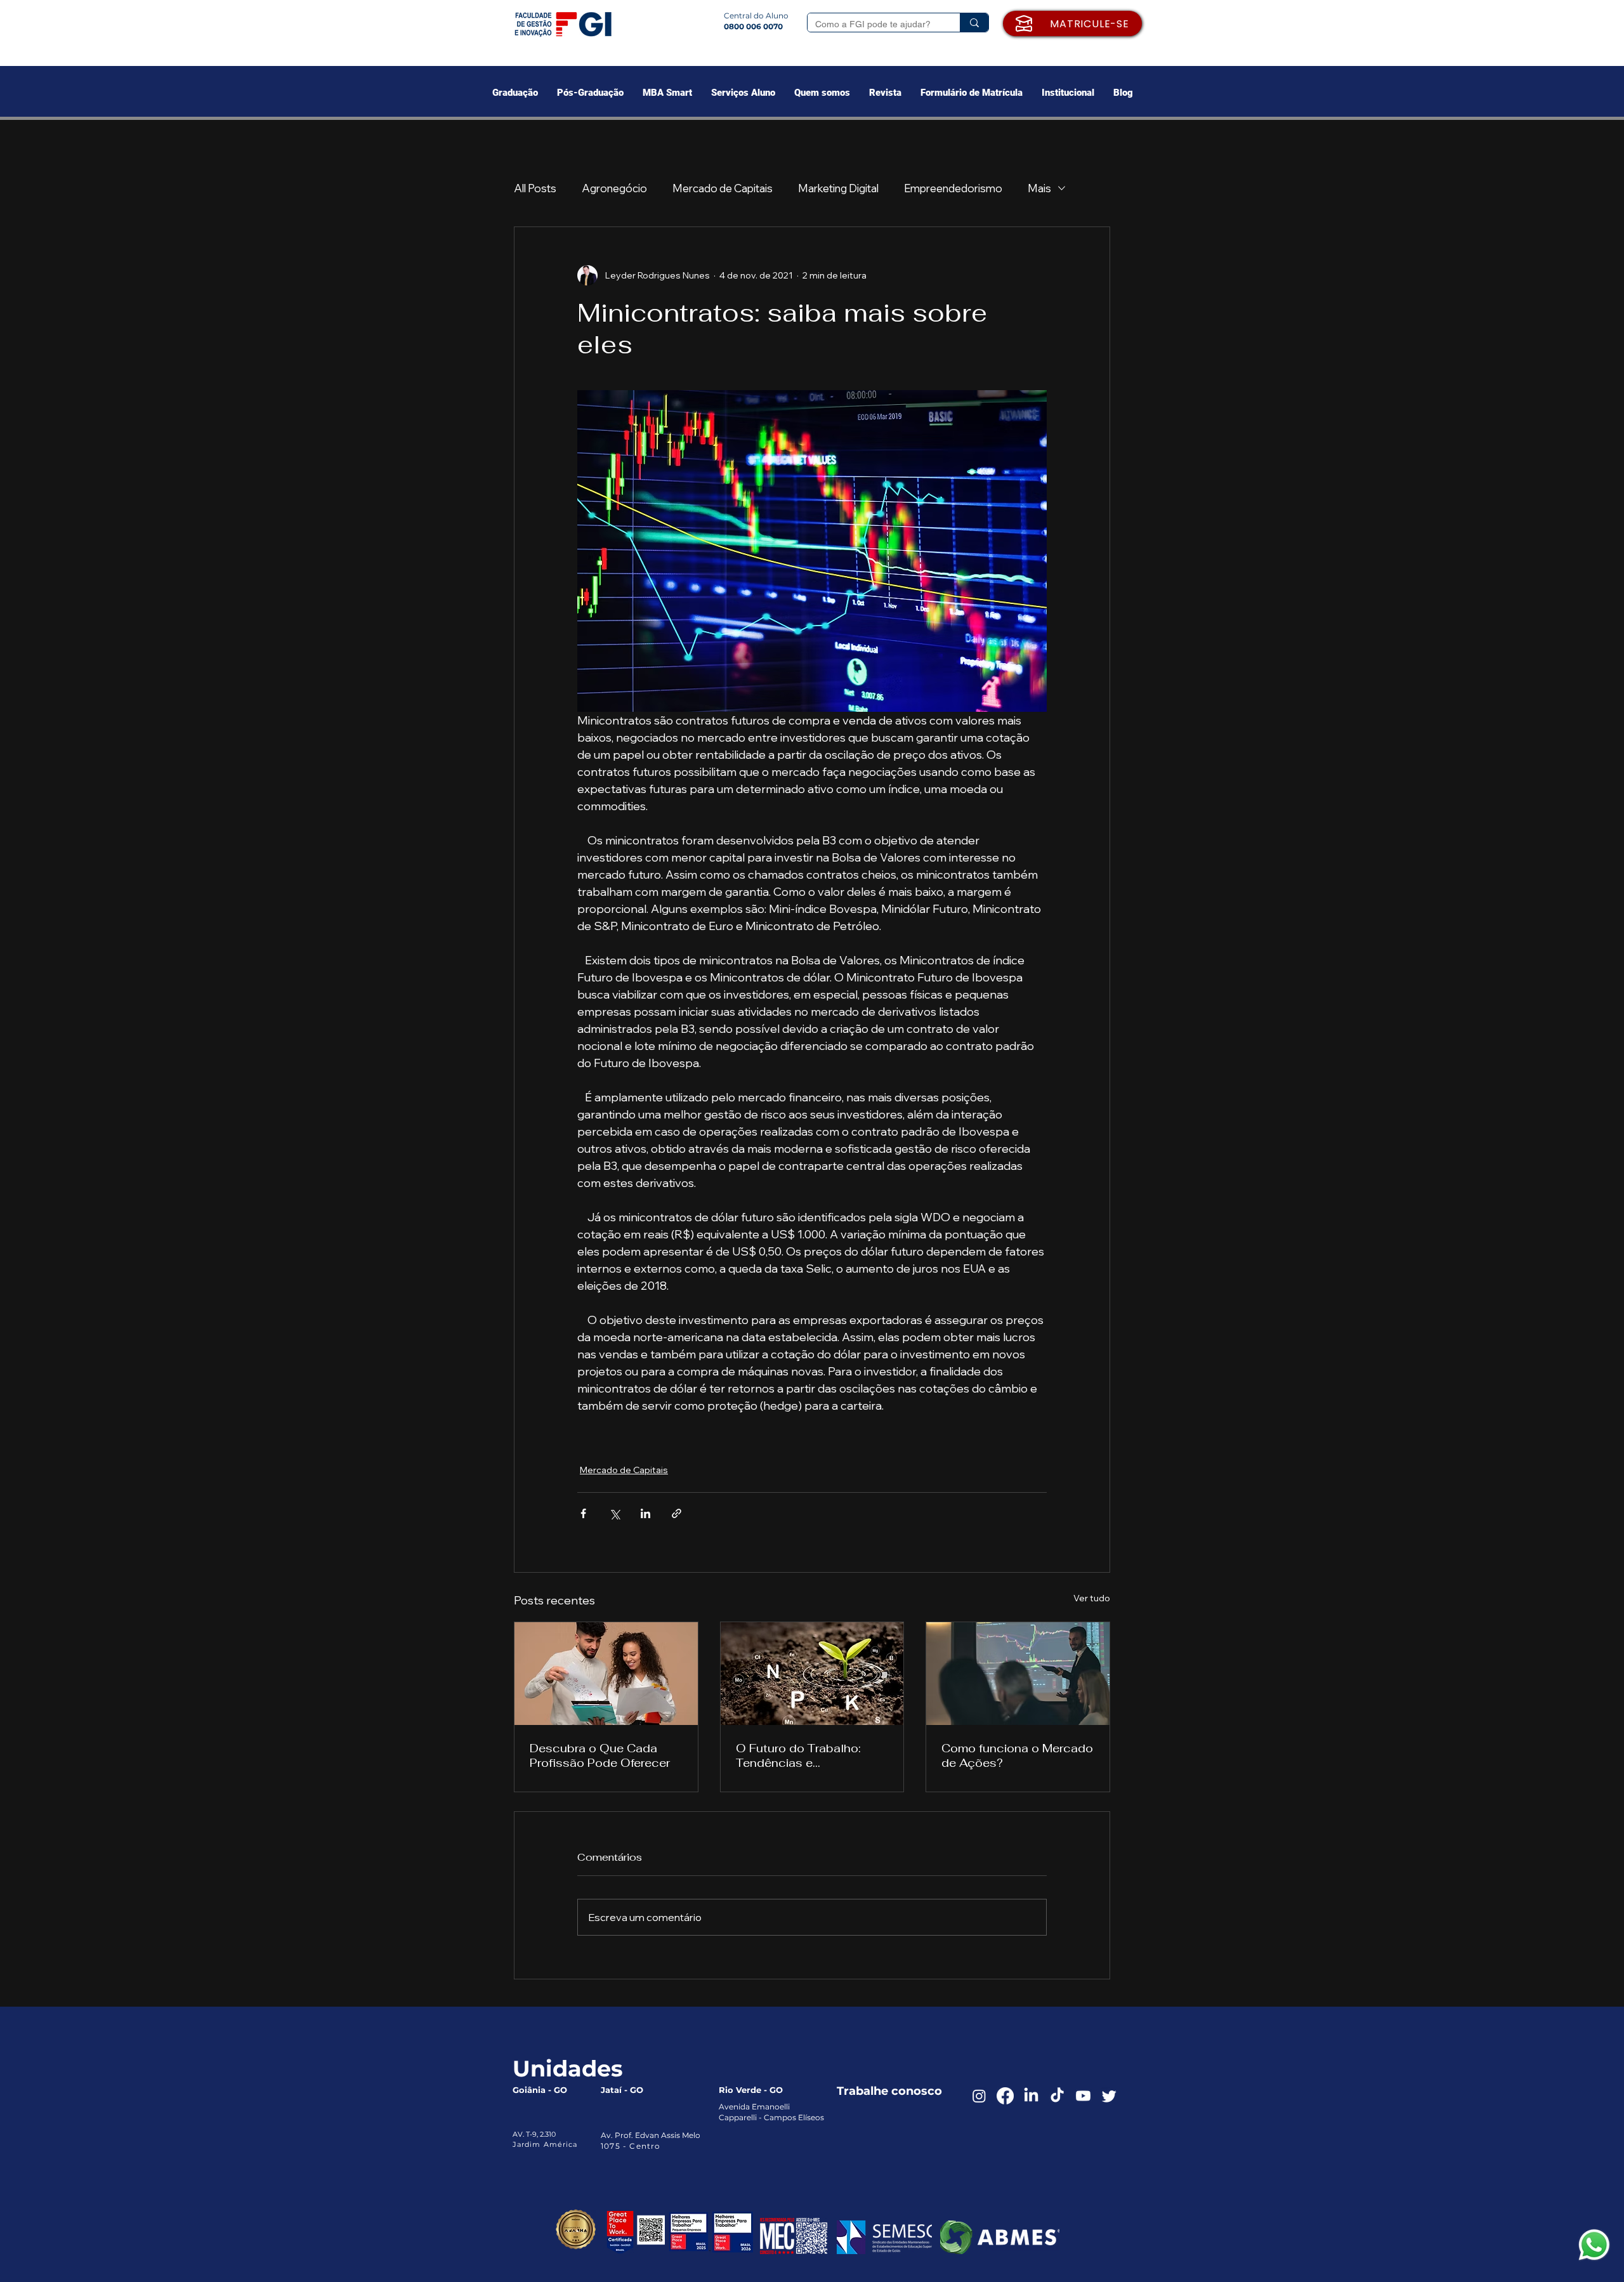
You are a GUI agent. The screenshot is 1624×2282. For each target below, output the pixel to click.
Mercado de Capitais (723, 188)
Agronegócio (614, 188)
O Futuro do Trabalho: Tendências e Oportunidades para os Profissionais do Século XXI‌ (804, 1755)
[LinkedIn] (1031, 2096)
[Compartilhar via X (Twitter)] (614, 1513)
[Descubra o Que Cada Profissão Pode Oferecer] (606, 1674)
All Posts (535, 188)
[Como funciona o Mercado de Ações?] (1018, 1674)
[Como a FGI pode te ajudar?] (974, 23)
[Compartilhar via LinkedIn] (645, 1513)
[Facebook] (1005, 2096)
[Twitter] (1109, 2096)
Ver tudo (1092, 1598)
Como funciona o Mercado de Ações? (1017, 1755)
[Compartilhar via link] (677, 1513)
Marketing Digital (838, 188)
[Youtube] (1083, 2096)
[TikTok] (1057, 2096)
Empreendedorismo (953, 188)
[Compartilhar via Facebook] (583, 1513)
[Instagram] (979, 2096)
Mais (1039, 188)
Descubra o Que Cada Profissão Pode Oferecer (600, 1755)
